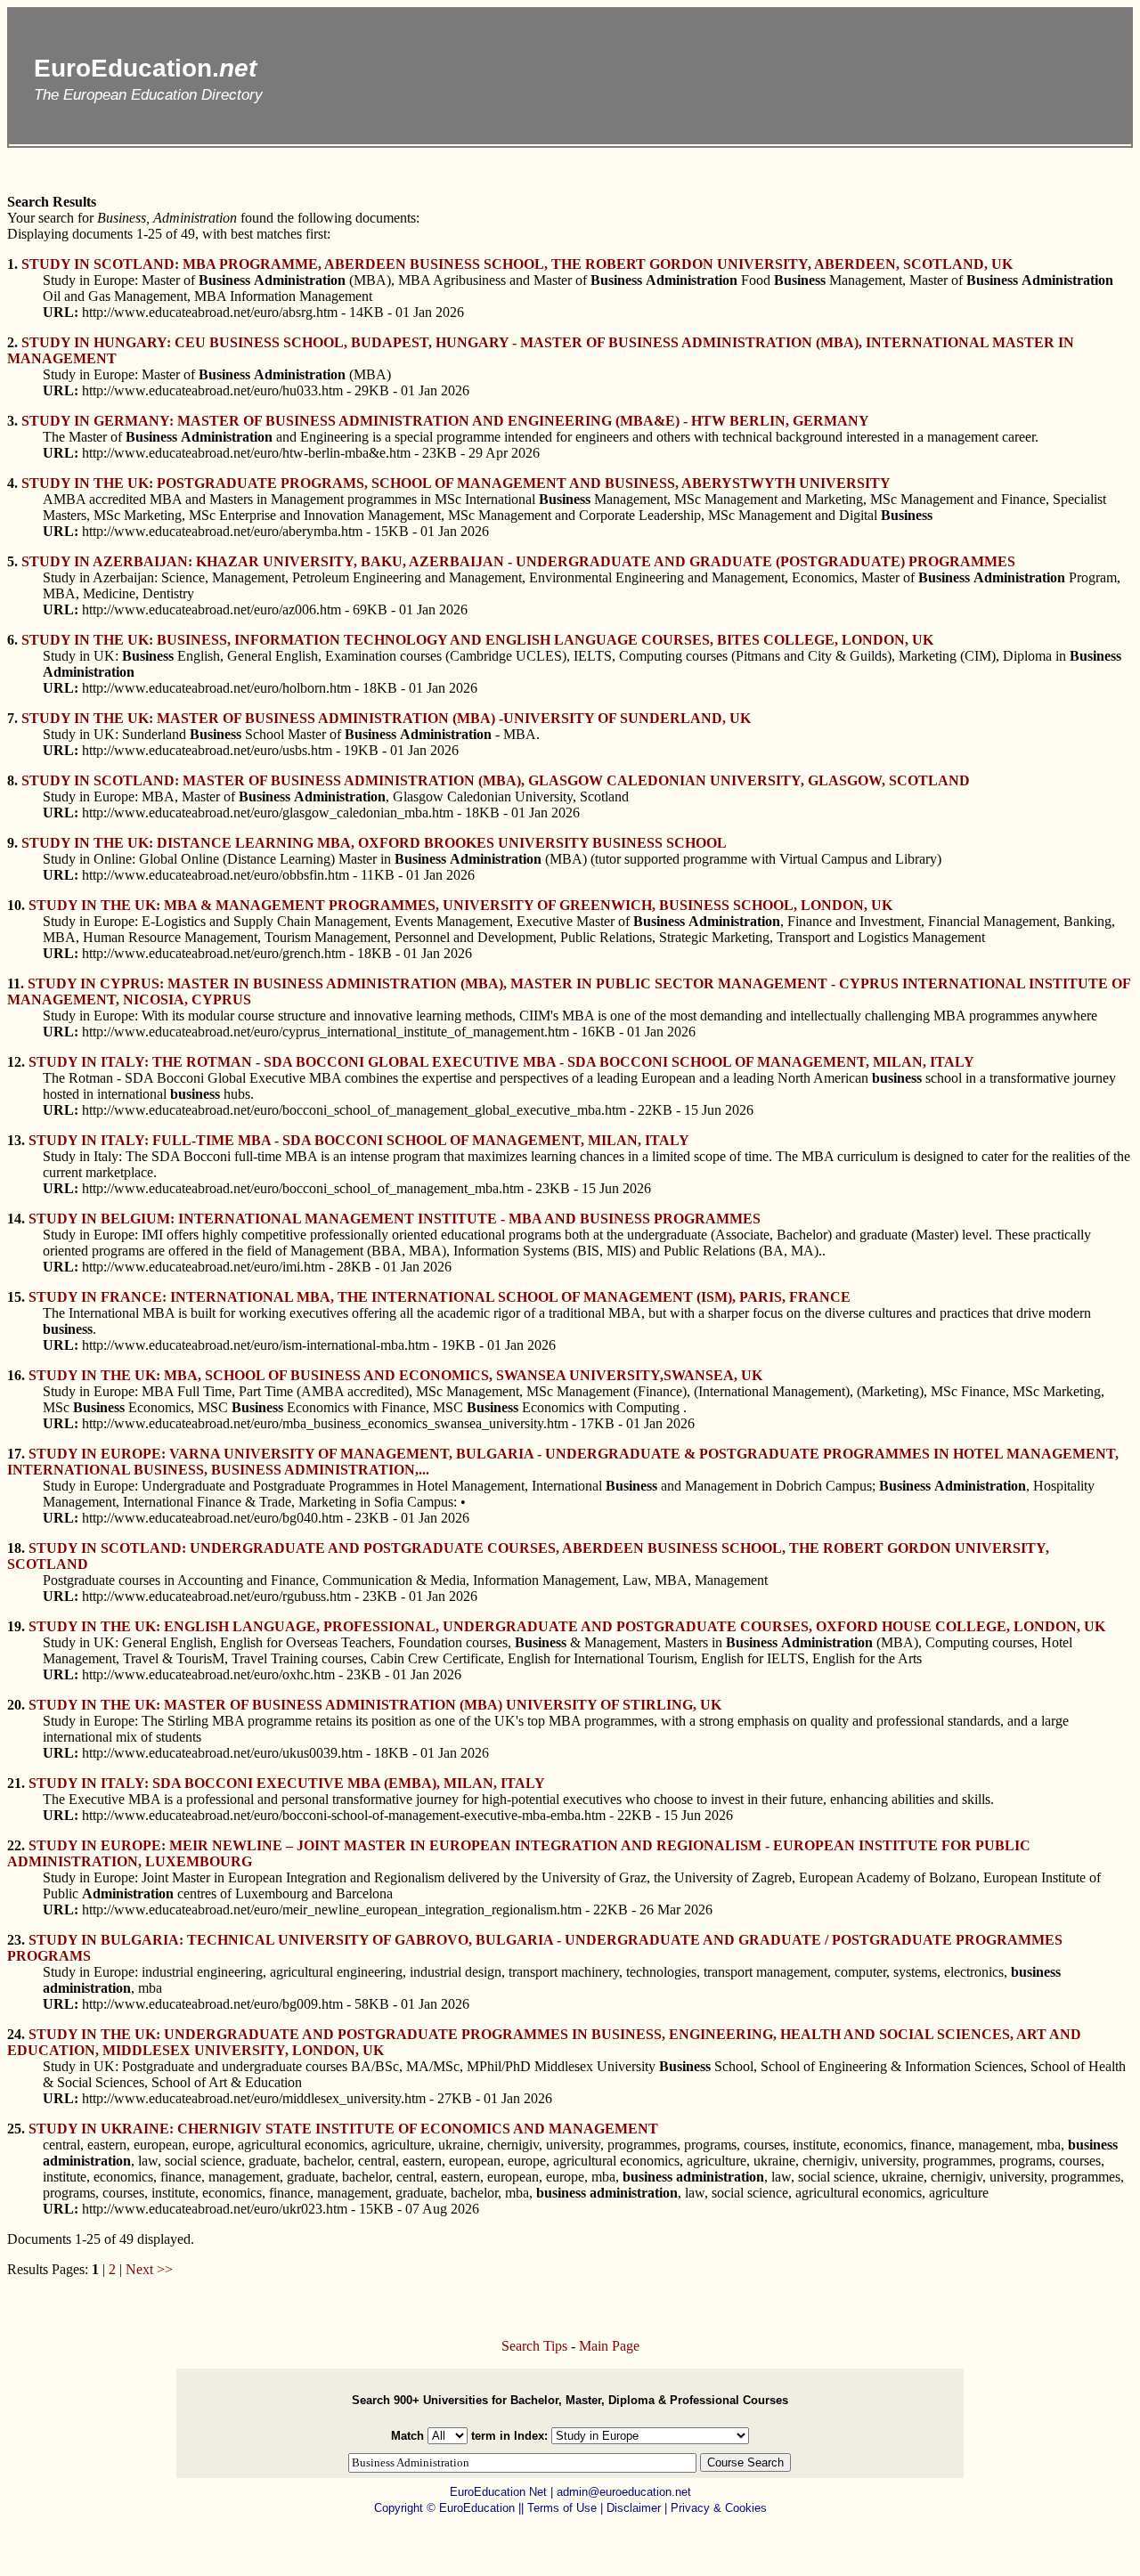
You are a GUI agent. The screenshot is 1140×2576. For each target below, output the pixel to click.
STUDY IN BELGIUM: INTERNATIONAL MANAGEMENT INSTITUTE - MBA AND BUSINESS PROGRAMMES (395, 1219)
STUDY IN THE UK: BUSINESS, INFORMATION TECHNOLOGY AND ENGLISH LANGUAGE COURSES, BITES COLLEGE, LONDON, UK (477, 640)
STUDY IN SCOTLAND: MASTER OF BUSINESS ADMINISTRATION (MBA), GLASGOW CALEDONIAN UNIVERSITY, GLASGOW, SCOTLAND (496, 780)
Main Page (609, 2346)
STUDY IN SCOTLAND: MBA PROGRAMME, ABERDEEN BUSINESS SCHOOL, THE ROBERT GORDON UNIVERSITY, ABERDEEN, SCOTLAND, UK (517, 264)
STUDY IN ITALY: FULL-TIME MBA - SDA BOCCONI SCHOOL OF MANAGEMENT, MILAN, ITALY (359, 1140)
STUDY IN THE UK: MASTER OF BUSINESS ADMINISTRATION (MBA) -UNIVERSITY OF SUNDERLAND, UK (386, 718)
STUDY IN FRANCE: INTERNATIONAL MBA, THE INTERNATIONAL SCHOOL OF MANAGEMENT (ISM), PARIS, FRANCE (440, 1297)
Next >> (149, 2269)
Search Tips (534, 2346)
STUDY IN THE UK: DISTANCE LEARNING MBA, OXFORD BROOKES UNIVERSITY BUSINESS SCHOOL (374, 843)
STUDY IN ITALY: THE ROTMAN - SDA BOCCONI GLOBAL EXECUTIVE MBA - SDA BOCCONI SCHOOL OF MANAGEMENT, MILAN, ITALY (501, 1062)
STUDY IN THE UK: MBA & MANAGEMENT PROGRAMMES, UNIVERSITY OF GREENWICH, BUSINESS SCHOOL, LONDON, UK (460, 905)
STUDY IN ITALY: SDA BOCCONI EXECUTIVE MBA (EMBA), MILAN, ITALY (287, 1783)
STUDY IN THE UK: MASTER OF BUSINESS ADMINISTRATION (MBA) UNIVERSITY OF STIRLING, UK (375, 1705)
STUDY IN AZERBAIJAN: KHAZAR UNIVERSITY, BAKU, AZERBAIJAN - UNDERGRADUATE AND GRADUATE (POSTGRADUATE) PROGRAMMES (518, 561)
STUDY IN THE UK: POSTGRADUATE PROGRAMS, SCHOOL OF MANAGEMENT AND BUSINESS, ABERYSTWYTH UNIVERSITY (456, 483)
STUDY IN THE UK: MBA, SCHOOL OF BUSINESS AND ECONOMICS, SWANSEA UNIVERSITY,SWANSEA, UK (395, 1375)
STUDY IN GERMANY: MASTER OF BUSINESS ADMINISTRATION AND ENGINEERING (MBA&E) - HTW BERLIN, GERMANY (445, 421)
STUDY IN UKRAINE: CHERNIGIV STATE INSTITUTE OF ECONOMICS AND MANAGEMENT (343, 2129)
